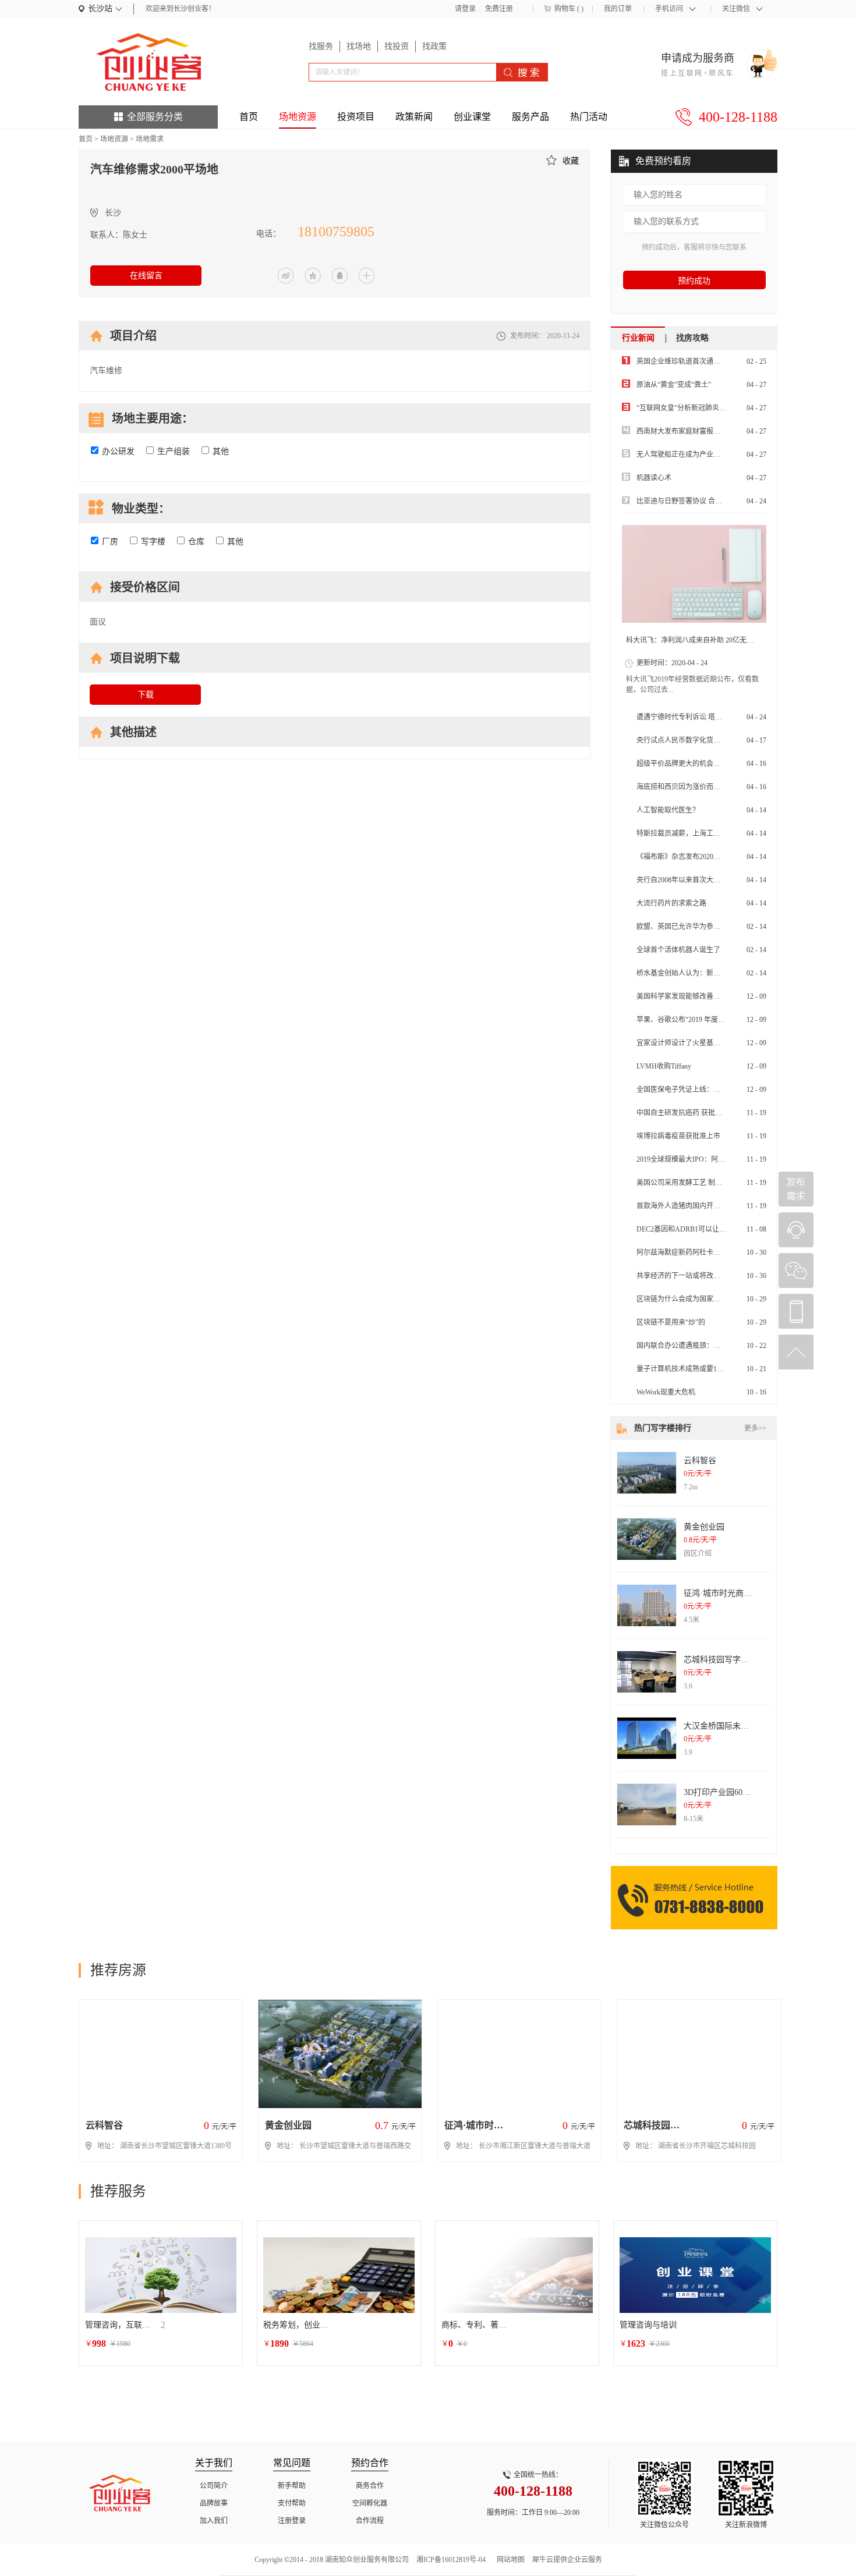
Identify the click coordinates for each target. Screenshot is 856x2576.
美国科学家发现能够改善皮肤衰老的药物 (699, 996)
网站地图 (509, 2560)
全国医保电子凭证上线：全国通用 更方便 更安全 (712, 1090)
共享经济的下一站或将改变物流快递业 (696, 1276)
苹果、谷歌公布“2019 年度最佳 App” (693, 1020)
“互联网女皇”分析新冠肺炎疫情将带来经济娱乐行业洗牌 (723, 408)
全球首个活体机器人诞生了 (678, 950)
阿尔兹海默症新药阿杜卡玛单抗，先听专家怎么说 (713, 1252)
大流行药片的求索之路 (671, 903)
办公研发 (118, 451)
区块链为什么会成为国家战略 (682, 1299)
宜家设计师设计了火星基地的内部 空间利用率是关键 (718, 1043)
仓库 (196, 542)
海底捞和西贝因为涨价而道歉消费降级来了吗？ (710, 787)
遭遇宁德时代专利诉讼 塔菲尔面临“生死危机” (707, 717)
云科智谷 (700, 1461)
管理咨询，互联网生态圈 (120, 2325)
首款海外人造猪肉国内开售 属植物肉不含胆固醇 (711, 1206)
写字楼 (153, 542)
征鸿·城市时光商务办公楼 (730, 1593)
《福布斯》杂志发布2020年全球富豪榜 (696, 857)
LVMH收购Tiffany (664, 1066)
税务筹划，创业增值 (298, 2325)
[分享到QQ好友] (339, 276)
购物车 (565, 9)
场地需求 (150, 139)
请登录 (465, 9)
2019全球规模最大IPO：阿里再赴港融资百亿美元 (712, 1159)
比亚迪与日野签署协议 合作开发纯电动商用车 (707, 501)
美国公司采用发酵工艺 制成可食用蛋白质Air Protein (716, 1183)
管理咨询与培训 (648, 2325)
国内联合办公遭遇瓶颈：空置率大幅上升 (699, 1346)
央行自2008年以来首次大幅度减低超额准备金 (706, 880)
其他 (221, 451)
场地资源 (114, 139)
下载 (146, 695)
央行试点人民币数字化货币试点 (685, 740)
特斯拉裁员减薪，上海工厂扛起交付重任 (699, 833)
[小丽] (796, 1230)
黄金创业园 (704, 1527)
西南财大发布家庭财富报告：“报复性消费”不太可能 (716, 431)
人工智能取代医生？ (668, 810)
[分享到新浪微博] (286, 276)
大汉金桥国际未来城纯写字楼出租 (745, 1726)
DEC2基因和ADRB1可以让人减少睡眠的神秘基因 (713, 1229)
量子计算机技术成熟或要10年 (682, 1369)
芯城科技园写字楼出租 (724, 1660)
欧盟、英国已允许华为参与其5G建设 (693, 927)
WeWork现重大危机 (666, 1392)
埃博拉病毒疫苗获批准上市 (678, 1136)
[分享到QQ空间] (313, 276)
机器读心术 (654, 478)
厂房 (110, 542)
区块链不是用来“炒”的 (671, 1322)
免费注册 (499, 9)
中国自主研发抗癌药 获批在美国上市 (693, 1113)
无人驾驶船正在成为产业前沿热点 (689, 455)
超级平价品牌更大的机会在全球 (685, 764)
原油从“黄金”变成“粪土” (674, 385)
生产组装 (174, 451)
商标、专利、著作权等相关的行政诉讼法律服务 (476, 2325)
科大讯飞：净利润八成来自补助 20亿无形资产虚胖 (704, 640)
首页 (249, 117)
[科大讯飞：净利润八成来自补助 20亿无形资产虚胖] (694, 574)
